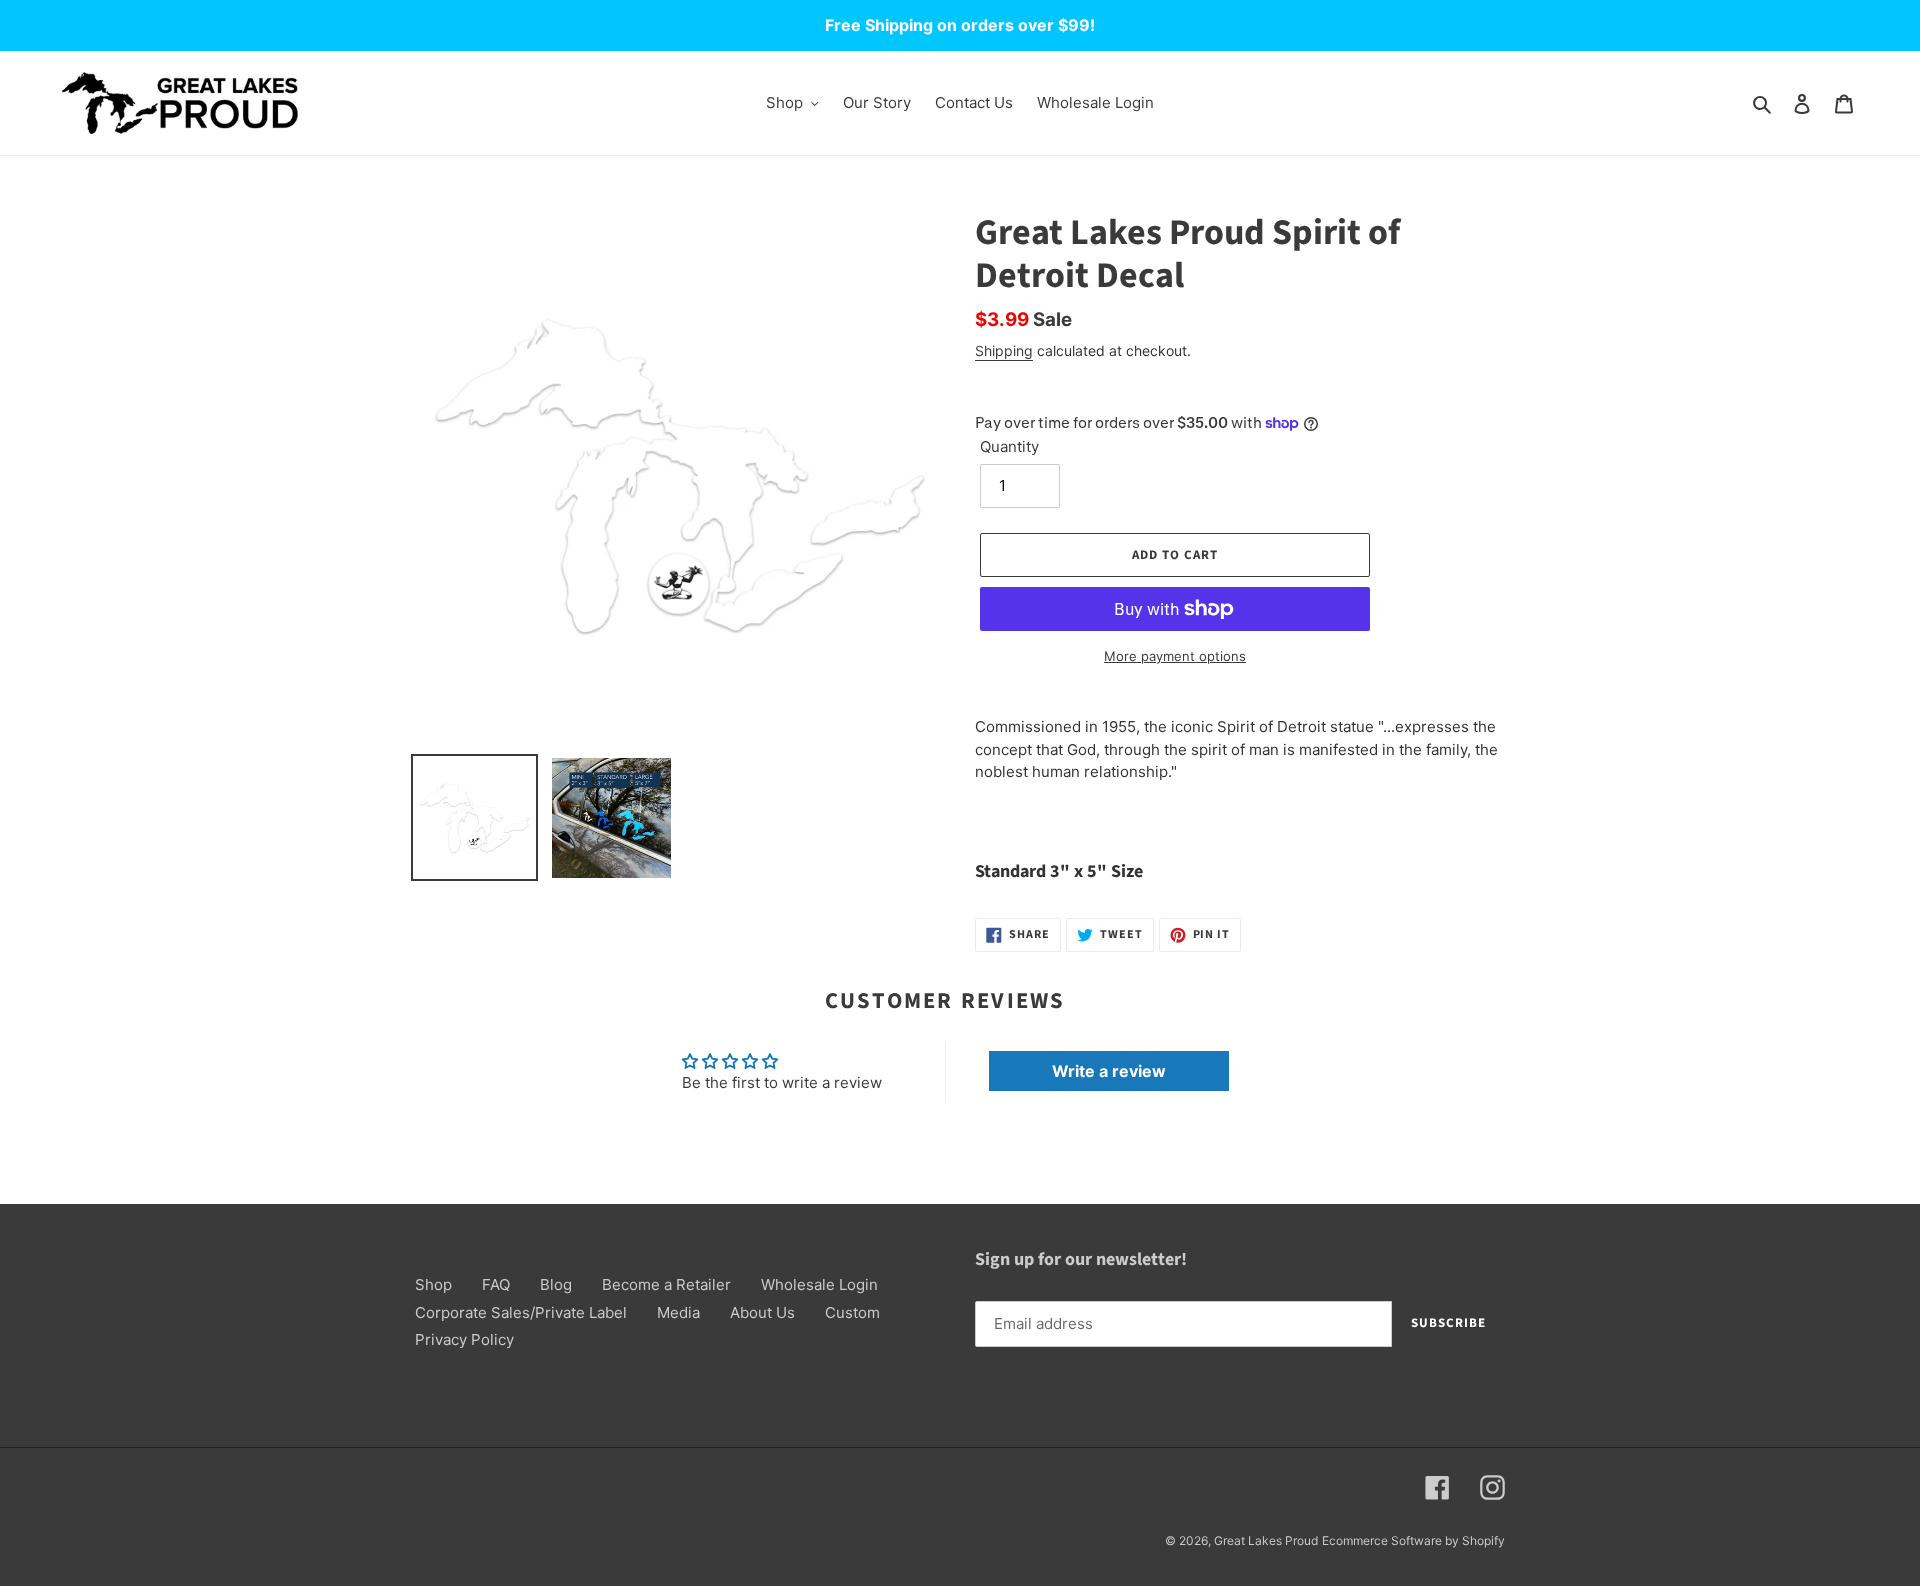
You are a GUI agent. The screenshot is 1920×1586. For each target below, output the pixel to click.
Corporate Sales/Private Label (521, 1312)
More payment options (1175, 656)
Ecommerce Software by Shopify (1413, 1540)
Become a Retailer (666, 1284)
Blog (556, 1284)
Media (678, 1312)
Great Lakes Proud (1266, 1540)
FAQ (496, 1284)
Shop (433, 1284)
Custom (852, 1312)
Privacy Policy (464, 1339)
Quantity (1009, 446)
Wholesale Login (819, 1284)
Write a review (1109, 1071)
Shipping (1004, 350)
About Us (762, 1312)
